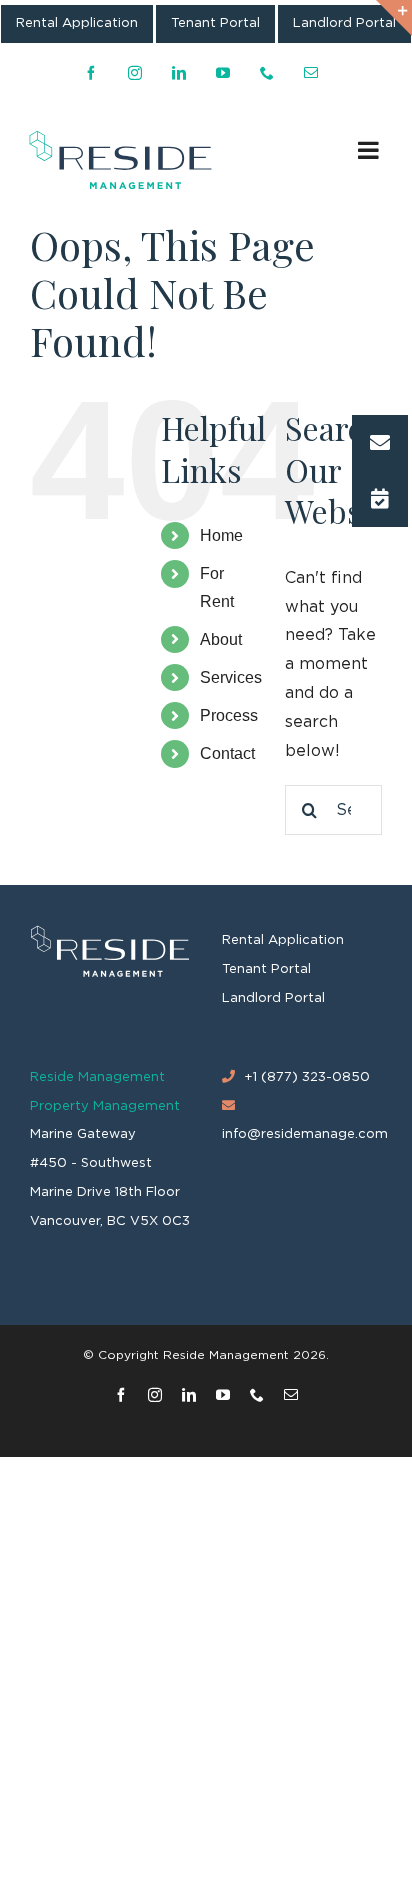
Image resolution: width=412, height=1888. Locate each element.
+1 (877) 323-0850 (307, 1077)
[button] (380, 443)
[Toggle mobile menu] (370, 150)
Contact (227, 753)
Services (231, 677)
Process (229, 715)
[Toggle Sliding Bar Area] (394, 18)
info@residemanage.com (305, 1134)
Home (221, 535)
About (221, 639)
